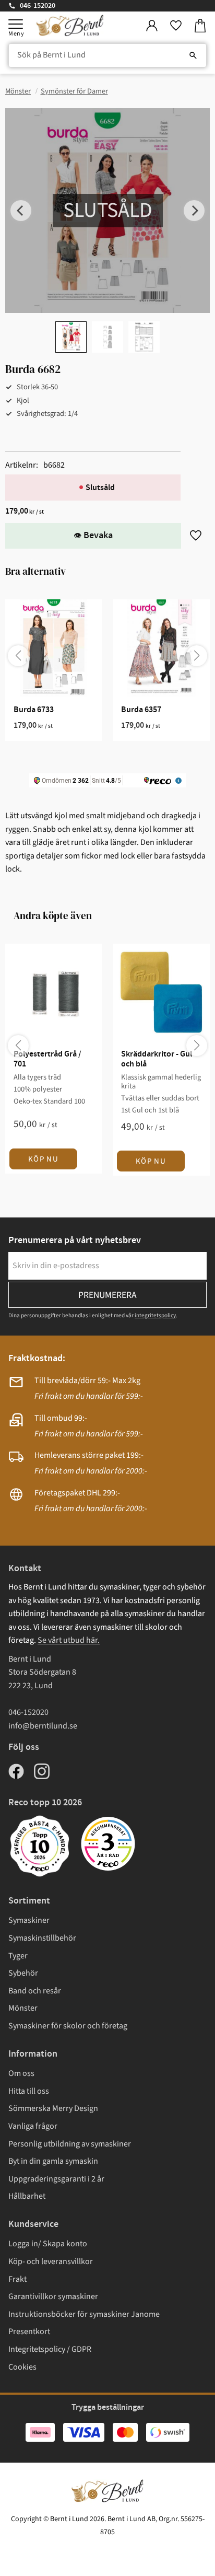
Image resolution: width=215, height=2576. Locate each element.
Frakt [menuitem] (17, 2279)
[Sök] (193, 55)
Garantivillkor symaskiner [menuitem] (53, 2296)
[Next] (194, 211)
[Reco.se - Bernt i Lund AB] (108, 1844)
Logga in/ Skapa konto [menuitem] (48, 2244)
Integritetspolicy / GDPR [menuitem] (50, 2349)
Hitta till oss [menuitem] (29, 2091)
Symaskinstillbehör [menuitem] (42, 1938)
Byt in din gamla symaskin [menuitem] (53, 2161)
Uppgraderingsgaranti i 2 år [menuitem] (56, 2179)
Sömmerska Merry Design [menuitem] (53, 2108)
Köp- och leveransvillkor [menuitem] (51, 2261)
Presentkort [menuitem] (29, 2331)
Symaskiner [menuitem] (29, 1920)
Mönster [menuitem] (23, 2008)
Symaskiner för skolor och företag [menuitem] (68, 2026)
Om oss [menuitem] (21, 2073)
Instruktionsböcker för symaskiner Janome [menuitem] (84, 2314)
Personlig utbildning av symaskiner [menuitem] (70, 2144)
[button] (16, 24)
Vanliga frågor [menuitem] (33, 2126)
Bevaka (98, 536)
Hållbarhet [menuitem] (27, 2196)
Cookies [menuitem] (22, 2367)
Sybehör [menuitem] (23, 1973)
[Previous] (21, 211)
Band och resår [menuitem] (35, 1991)
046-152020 (38, 6)
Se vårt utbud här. (69, 1640)
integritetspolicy (155, 1315)
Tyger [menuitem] (18, 1956)
